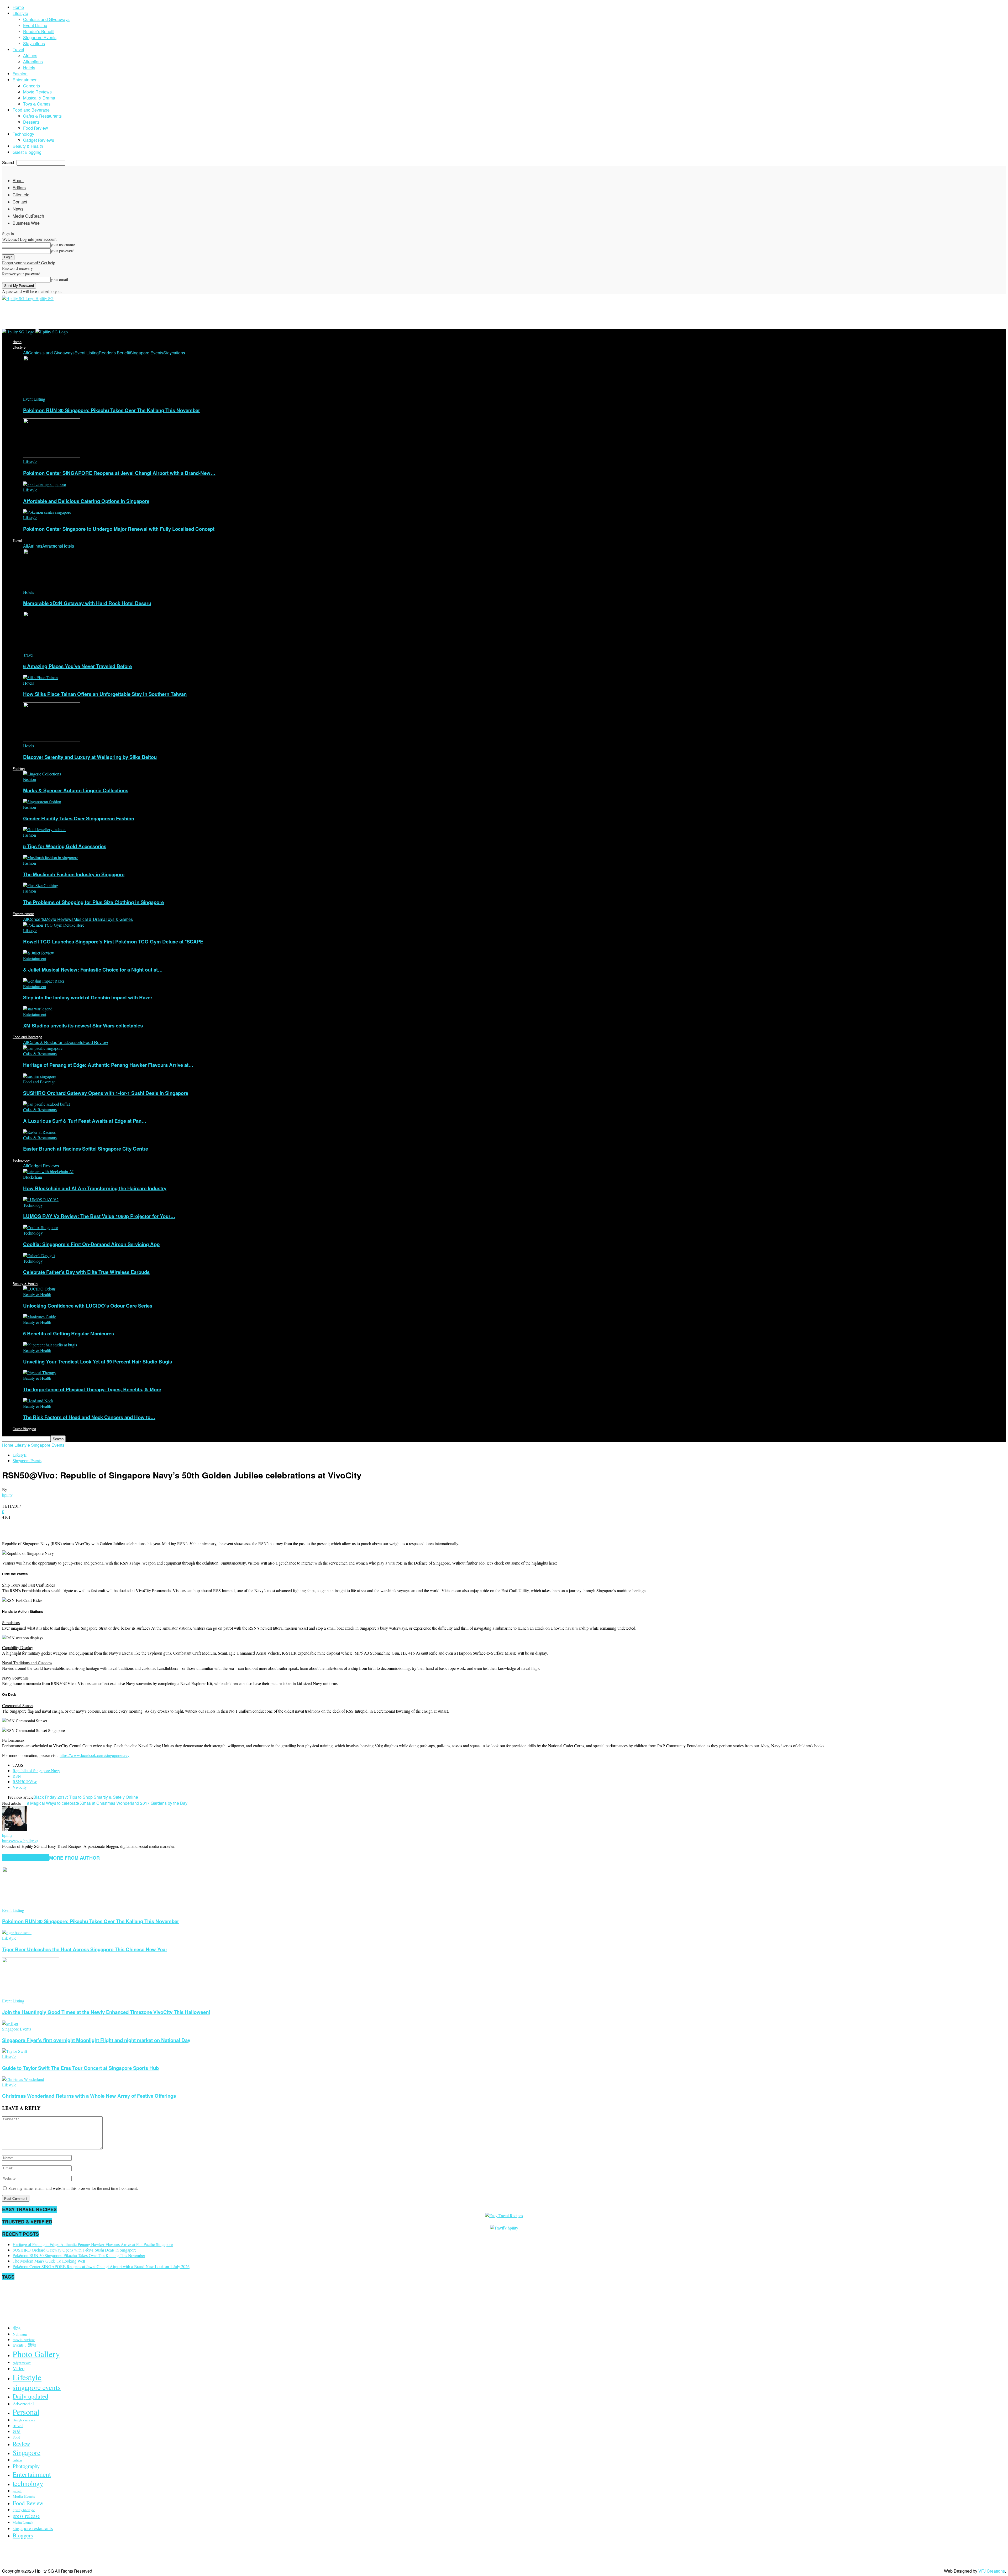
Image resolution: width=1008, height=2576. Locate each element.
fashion (17, 2460)
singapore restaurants (33, 2528)
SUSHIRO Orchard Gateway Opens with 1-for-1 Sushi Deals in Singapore (106, 1093)
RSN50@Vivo (25, 1782)
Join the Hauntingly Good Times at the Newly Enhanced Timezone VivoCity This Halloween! (106, 2012)
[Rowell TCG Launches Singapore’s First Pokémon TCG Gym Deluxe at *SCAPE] (54, 925)
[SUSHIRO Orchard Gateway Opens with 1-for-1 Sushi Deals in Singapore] (40, 1076)
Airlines (30, 56)
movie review (24, 2339)
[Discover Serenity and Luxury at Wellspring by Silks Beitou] (52, 740)
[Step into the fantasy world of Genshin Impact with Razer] (44, 981)
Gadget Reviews (39, 140)
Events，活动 (24, 2345)
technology (28, 2483)
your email (59, 279)
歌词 (17, 2328)
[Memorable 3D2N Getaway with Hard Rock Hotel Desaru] (52, 587)
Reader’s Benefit (39, 31)
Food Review (36, 128)
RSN (17, 1776)
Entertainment (26, 80)
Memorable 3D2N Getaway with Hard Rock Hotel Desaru (87, 603)
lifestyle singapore (24, 2420)
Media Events (24, 2496)
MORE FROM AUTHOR (74, 1858)
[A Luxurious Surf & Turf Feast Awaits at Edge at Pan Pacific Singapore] (46, 1104)
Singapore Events (40, 37)
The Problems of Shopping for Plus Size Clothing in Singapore (93, 902)
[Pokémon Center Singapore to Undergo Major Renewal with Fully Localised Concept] (47, 512)
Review (21, 2444)
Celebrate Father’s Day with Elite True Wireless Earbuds (86, 1272)
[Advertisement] (98, 314)
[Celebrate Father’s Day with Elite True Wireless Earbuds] (39, 1255)
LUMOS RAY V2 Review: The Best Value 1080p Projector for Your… (99, 1216)
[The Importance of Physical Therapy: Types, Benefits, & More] (40, 1373)
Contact (20, 202)
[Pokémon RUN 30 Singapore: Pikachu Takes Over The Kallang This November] (52, 393)
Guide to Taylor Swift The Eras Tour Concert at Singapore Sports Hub (80, 2068)
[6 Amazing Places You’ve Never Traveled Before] (52, 649)
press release (26, 2516)
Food (16, 2437)
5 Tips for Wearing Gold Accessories (65, 846)
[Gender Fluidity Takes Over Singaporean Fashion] (42, 802)
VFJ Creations (992, 2571)
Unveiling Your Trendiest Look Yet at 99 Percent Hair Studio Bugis (98, 1362)
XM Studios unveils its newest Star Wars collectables (83, 1025)
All (26, 353)
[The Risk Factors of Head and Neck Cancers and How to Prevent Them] (38, 1401)
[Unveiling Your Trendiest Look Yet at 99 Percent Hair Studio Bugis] (50, 1345)
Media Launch (23, 2522)
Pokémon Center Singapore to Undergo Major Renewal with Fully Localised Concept (119, 529)
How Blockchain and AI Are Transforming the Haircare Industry (95, 1188)
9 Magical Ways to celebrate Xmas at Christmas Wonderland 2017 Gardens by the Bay (107, 1803)
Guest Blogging (27, 152)
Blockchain (33, 1177)
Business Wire (26, 223)
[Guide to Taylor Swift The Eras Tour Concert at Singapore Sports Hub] (15, 2051)
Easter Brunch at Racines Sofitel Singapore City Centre (86, 1149)
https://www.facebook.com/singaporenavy (94, 1755)
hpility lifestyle (24, 2510)
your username (63, 245)
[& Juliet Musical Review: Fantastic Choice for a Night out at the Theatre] (39, 953)
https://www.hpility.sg (20, 1841)
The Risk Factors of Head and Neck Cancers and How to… (89, 1417)
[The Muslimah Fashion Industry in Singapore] (51, 857)
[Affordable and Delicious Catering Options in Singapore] (44, 484)
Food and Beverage (31, 110)
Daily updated (30, 2396)
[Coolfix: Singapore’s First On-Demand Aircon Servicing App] (40, 1227)
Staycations (34, 43)
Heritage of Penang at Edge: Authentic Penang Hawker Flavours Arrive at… (108, 1065)
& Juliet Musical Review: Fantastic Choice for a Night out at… (93, 970)
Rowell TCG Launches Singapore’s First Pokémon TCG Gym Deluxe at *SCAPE (113, 941)
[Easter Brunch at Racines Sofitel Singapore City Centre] (39, 1132)
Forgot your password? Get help (29, 263)
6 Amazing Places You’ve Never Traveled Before (77, 666)
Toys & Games (37, 104)
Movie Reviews (37, 92)
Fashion (20, 74)
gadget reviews (22, 2363)
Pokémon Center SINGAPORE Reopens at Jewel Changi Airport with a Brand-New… (119, 473)
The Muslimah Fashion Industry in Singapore (74, 874)
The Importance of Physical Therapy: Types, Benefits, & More (92, 1389)
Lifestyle (20, 13)
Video (19, 2368)
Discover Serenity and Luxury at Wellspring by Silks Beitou (90, 757)
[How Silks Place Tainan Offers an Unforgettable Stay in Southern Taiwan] (40, 677)
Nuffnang (20, 2334)
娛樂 (17, 2431)
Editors (19, 188)
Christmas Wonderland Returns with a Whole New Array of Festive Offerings (89, 2096)
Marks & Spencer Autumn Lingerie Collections (76, 790)
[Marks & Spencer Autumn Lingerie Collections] (42, 774)
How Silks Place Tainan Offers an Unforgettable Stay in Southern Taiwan (105, 694)
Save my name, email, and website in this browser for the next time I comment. (73, 2188)
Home (18, 7)
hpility (7, 1495)
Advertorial (23, 2404)
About (18, 180)
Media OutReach (28, 216)
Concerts (31, 86)
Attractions (33, 62)
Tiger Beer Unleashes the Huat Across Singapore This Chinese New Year (85, 1949)
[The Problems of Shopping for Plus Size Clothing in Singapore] (41, 885)
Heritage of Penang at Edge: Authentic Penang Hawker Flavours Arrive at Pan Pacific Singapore (93, 2244)
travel (18, 2425)
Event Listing (35, 25)
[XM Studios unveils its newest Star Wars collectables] (38, 1009)
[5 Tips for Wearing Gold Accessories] (44, 829)
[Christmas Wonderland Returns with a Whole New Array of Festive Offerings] (23, 2079)
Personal (26, 2412)
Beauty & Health (28, 146)
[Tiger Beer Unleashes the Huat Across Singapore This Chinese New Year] (17, 1932)
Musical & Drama (39, 98)
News (18, 209)
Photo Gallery (36, 2354)
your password (63, 251)
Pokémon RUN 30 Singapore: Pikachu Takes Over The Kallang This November (112, 410)
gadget (17, 2491)
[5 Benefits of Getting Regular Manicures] (40, 1317)
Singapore (27, 2452)
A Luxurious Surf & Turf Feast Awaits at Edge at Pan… (85, 1121)
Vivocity (20, 1787)
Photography (26, 2466)
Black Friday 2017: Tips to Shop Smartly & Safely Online (86, 1797)
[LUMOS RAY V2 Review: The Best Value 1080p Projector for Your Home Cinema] (41, 1200)
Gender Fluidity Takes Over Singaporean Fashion (79, 818)
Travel (18, 49)
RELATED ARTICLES (26, 1858)
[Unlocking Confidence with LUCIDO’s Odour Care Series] (39, 1289)
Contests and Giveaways (46, 19)
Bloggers (23, 2535)
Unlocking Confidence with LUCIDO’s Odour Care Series (88, 1306)
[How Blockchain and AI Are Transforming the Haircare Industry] (48, 1171)
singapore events (37, 2387)
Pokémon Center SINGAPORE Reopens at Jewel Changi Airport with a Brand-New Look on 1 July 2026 (101, 2266)
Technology (23, 134)
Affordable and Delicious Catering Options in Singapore (86, 501)
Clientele (21, 195)
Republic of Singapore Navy (36, 1770)
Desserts (31, 122)
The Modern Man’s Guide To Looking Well (49, 2261)
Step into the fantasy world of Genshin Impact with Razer (88, 997)
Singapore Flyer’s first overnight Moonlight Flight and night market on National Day (96, 2040)
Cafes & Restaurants (42, 116)
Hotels (29, 68)
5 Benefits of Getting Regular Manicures (69, 1333)
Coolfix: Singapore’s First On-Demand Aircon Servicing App (91, 1244)
